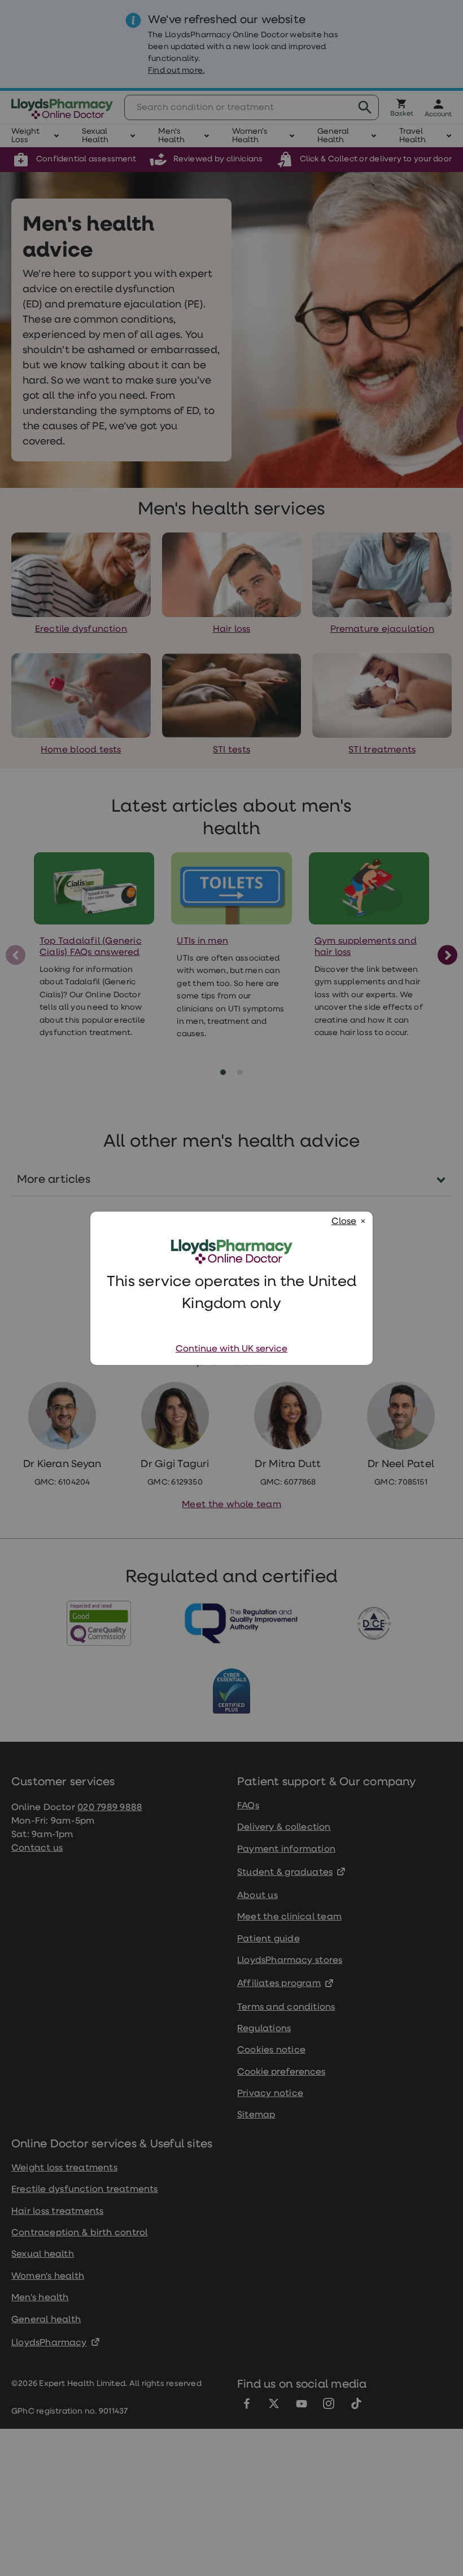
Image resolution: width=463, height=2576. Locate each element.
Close (344, 1222)
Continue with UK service (231, 1349)
